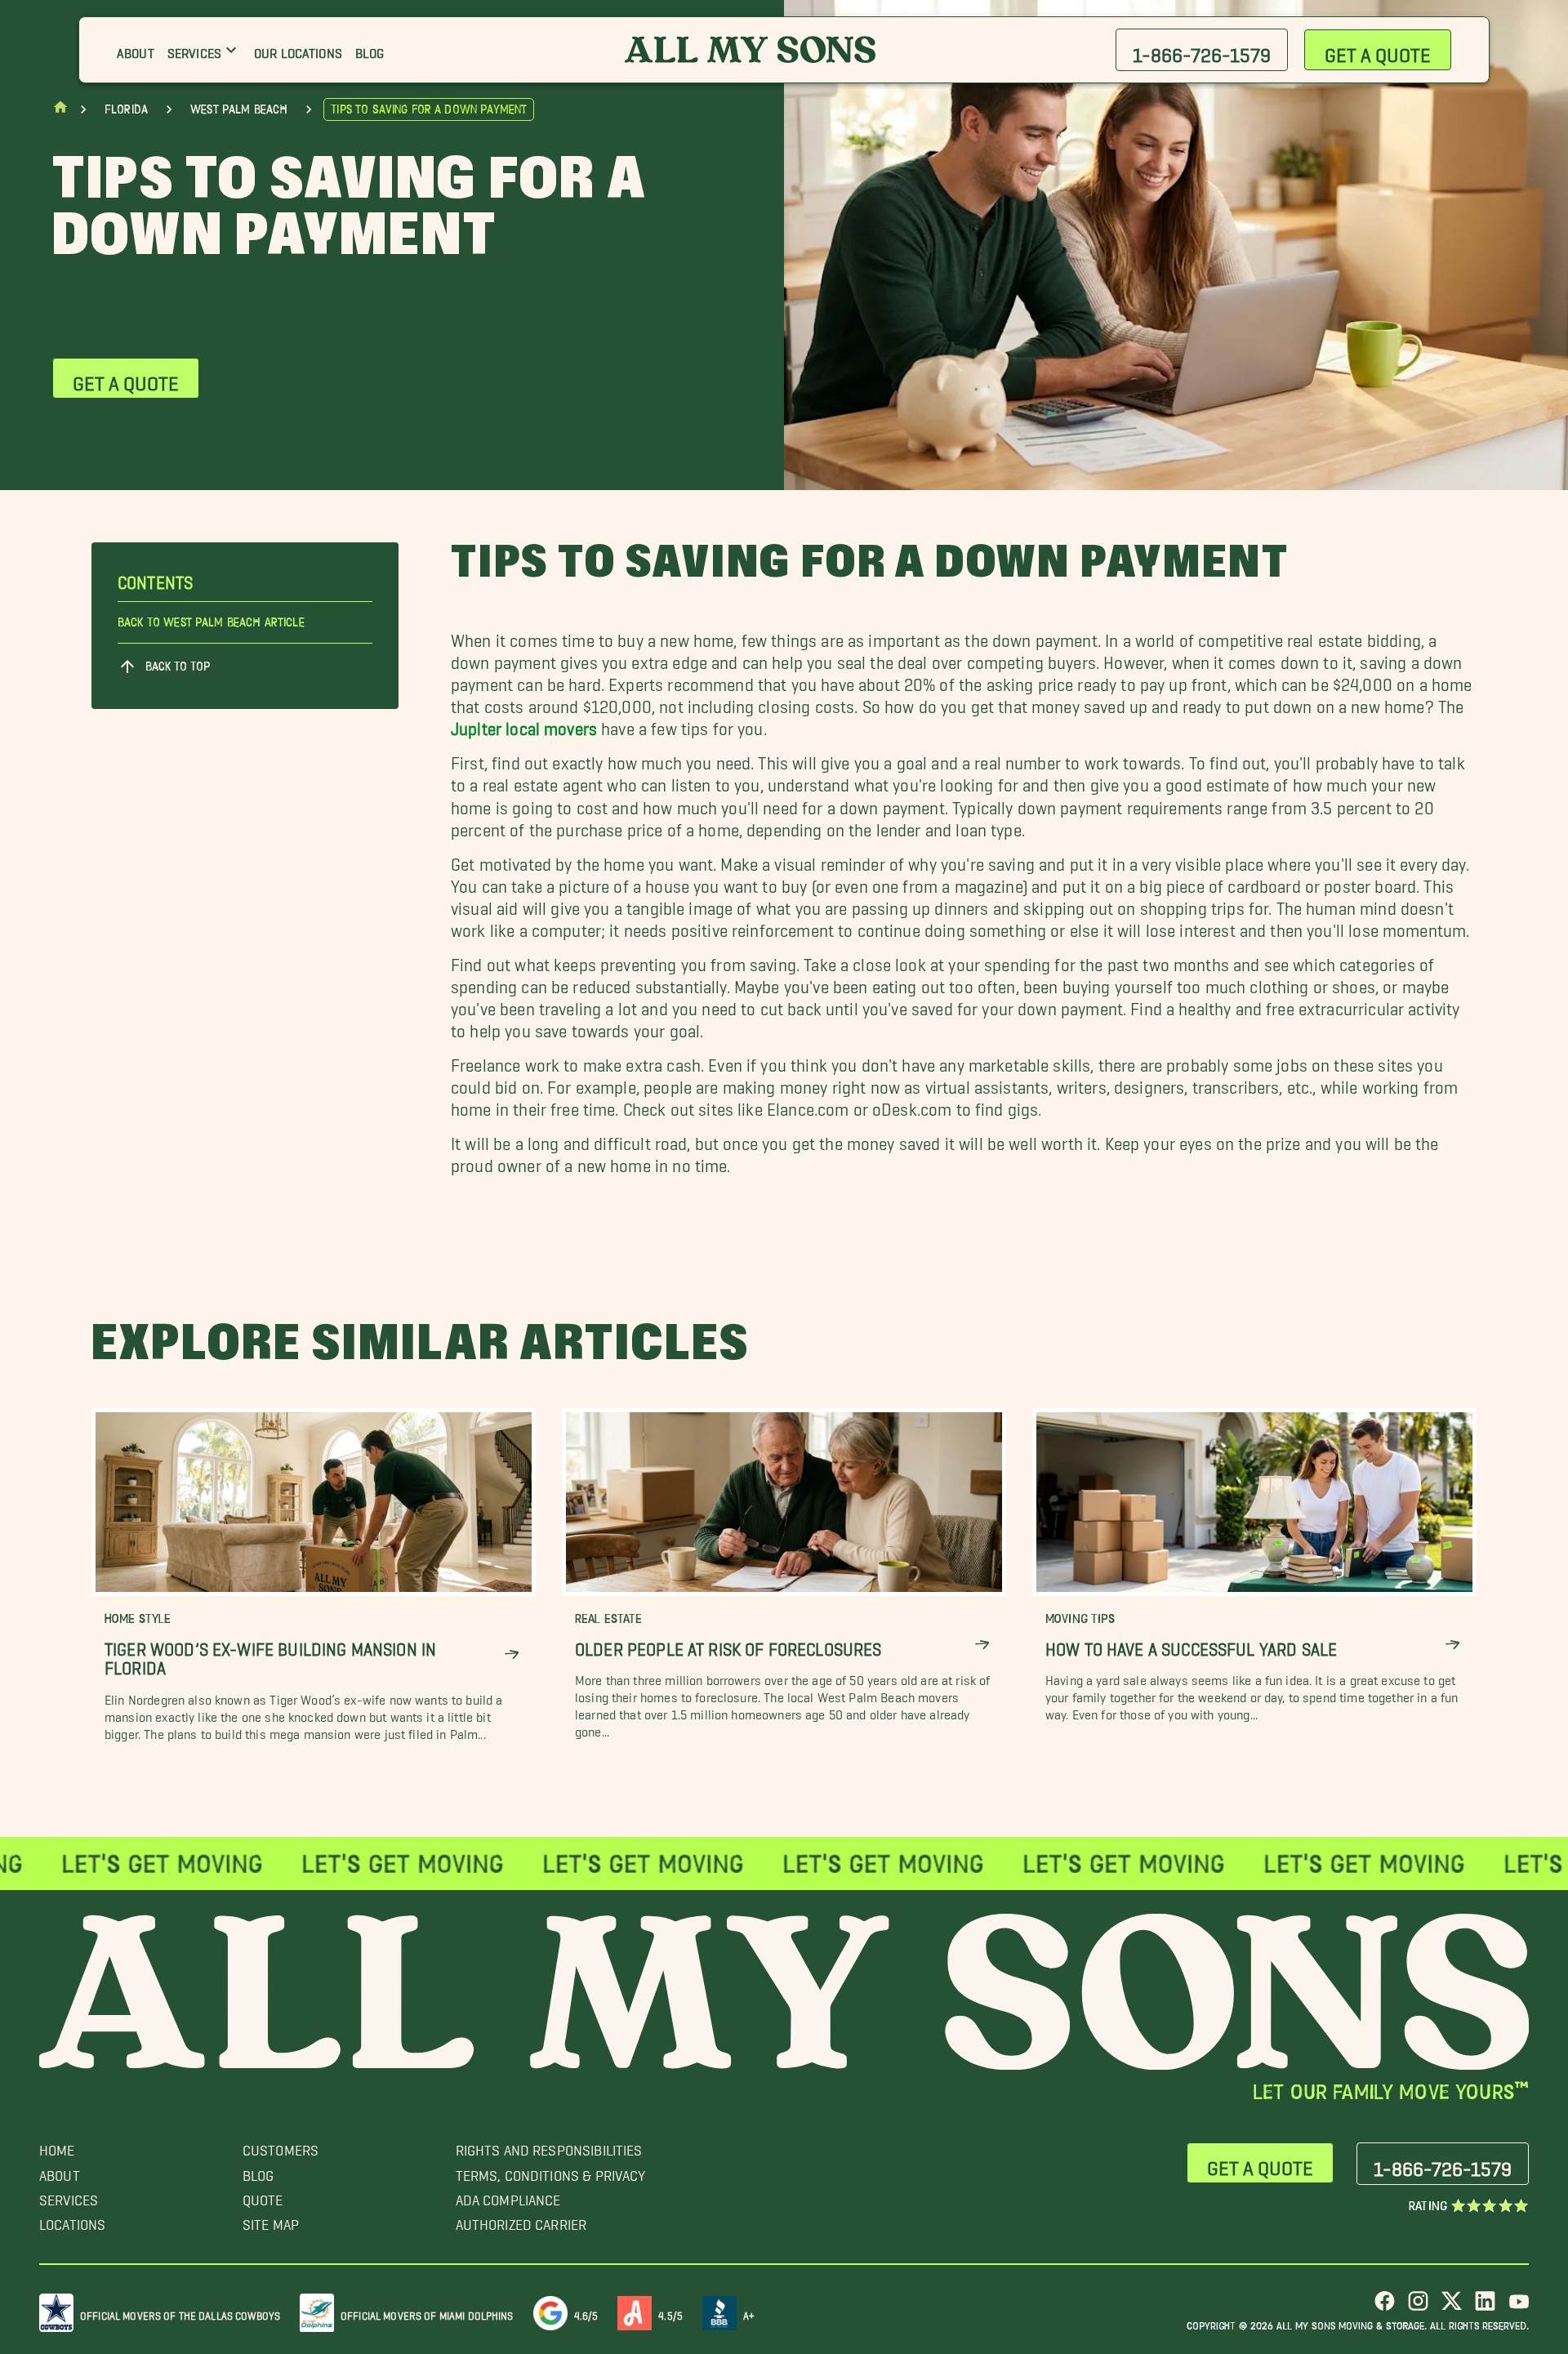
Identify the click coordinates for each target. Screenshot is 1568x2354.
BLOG (258, 2171)
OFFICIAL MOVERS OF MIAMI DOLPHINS (427, 2313)
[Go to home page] (60, 111)
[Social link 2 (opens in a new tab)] (1418, 2307)
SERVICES (69, 2196)
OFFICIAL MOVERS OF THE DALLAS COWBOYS (180, 2313)
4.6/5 (586, 2313)
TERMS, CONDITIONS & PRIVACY (551, 2171)
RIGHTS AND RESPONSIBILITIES (549, 2146)
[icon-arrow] (512, 1654)
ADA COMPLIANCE (508, 2196)
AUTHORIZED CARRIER (521, 2220)
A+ (749, 2313)
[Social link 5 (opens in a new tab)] (1519, 2307)
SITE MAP (271, 2220)
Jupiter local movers (524, 724)
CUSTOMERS (281, 2146)
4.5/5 (670, 2313)
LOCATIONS (72, 2220)
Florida (126, 109)
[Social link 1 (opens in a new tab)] (1385, 2307)
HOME (57, 2146)
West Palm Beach (239, 109)
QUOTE (263, 2196)
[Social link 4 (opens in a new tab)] (1485, 2307)
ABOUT (60, 2171)
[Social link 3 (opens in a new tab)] (1452, 2307)
